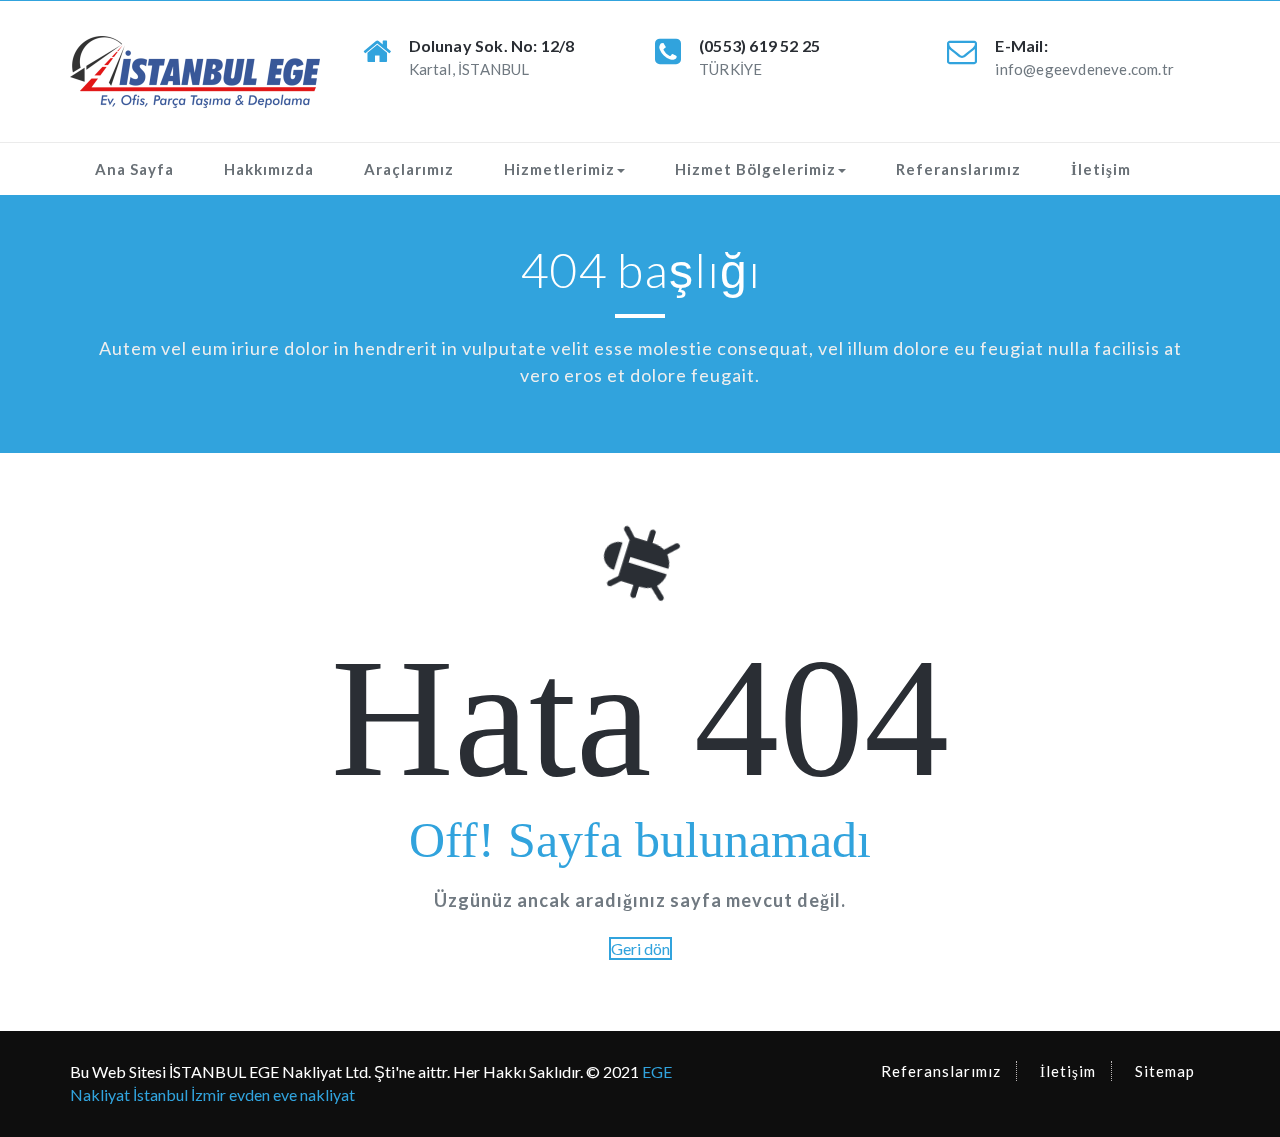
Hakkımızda (269, 169)
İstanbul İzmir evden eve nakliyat (244, 1094)
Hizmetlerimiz (559, 169)
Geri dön (640, 948)
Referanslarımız (958, 169)
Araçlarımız (409, 169)
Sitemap (1165, 1071)
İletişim (1101, 169)
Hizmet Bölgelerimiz (755, 169)
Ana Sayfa (134, 169)
